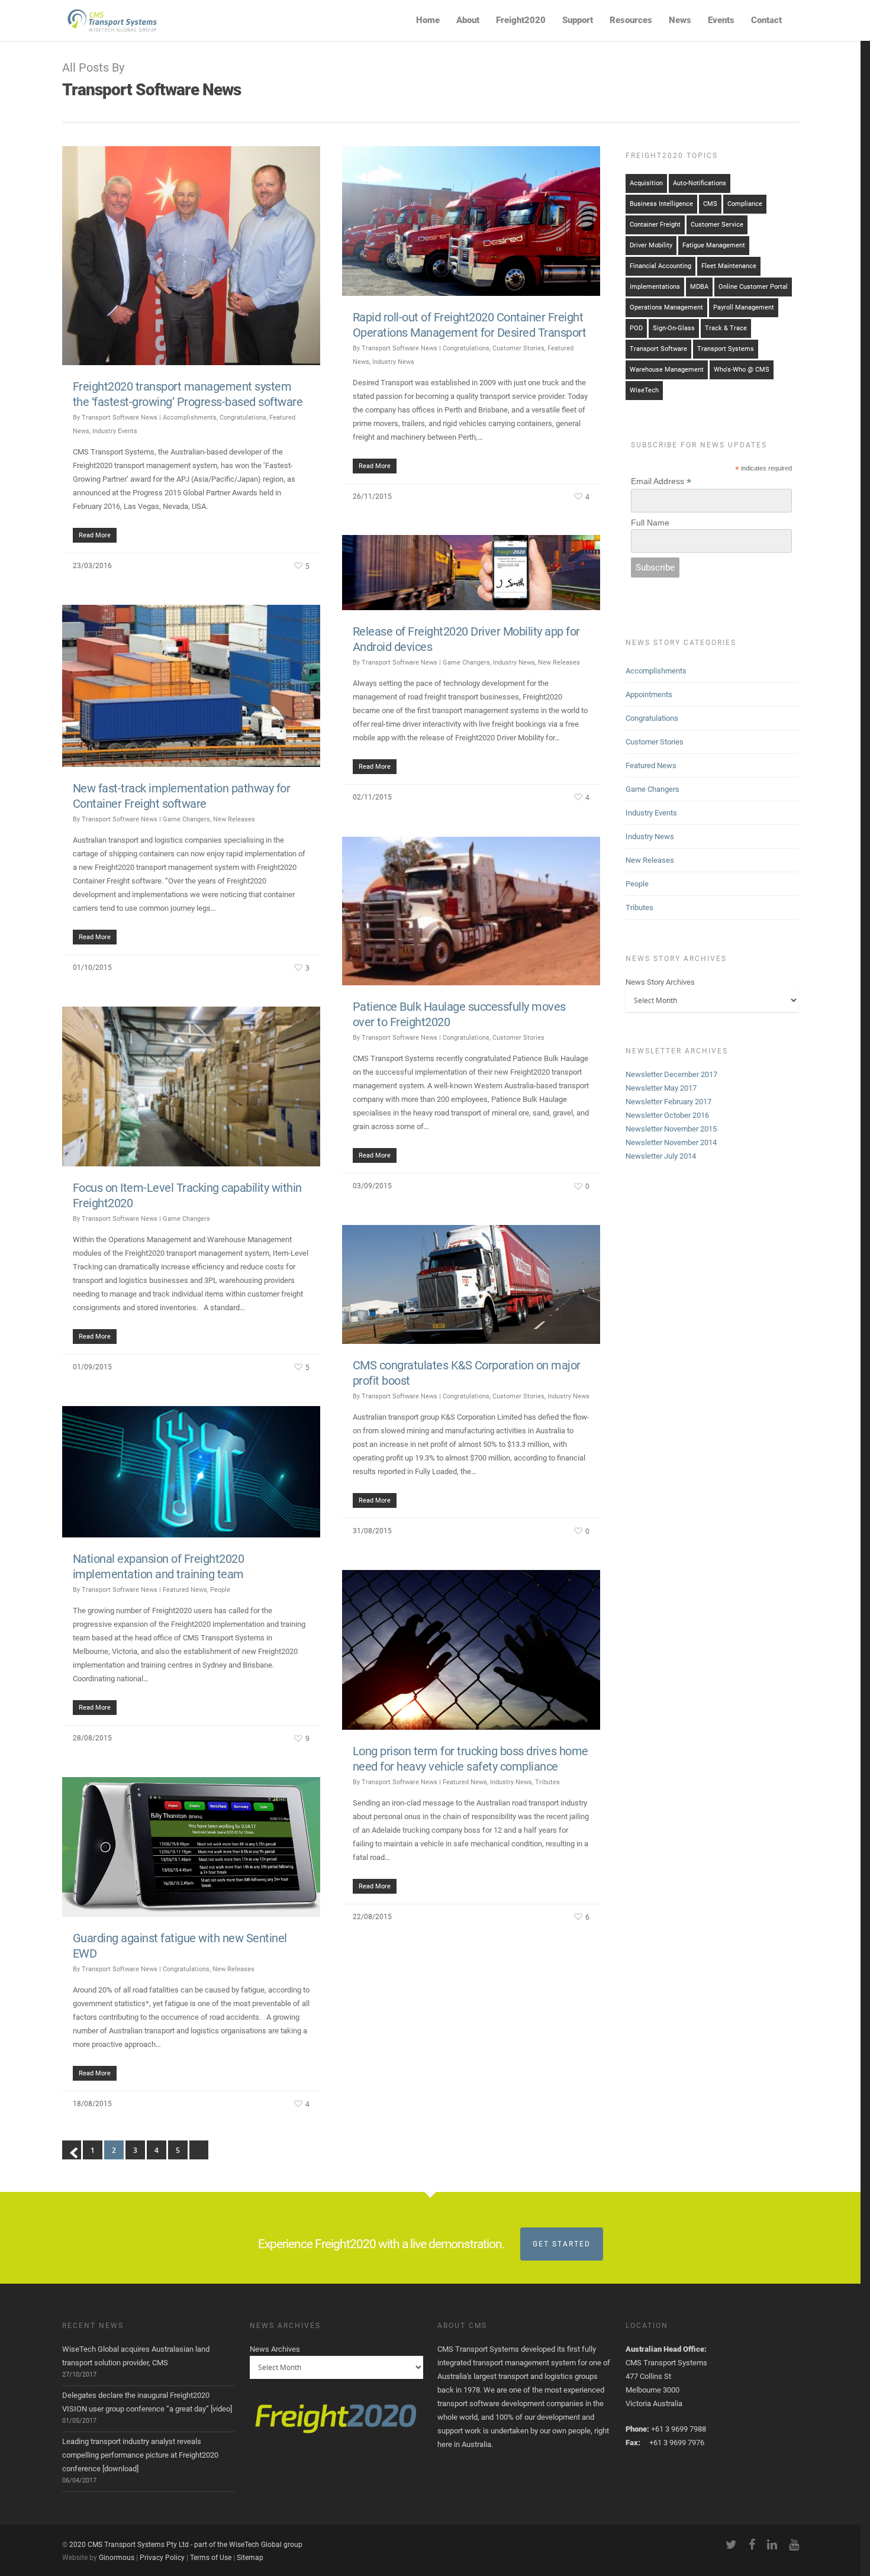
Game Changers (466, 662)
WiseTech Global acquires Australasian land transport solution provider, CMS (136, 2356)
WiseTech (644, 390)
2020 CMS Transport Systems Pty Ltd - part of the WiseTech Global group (186, 2545)
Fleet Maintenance (729, 266)
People (220, 1590)
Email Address (661, 481)
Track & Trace (726, 328)
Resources (631, 20)
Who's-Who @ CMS (742, 370)
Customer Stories (518, 348)
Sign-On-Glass (674, 328)
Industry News (393, 362)
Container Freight (655, 225)
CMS (710, 204)
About (468, 20)
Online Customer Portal (753, 287)
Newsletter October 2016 (667, 1115)
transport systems (726, 349)
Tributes (547, 1782)
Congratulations (243, 417)
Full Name (650, 523)
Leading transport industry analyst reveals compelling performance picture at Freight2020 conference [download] (140, 2455)
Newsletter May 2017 (661, 1088)
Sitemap (250, 2558)
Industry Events (115, 431)
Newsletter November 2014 (671, 1142)
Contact (766, 20)
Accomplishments (190, 417)
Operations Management (666, 307)
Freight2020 (521, 20)
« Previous (72, 2150)
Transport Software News (120, 417)
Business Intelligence (661, 204)
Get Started (562, 2244)
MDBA (699, 287)
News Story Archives (660, 982)
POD (636, 328)
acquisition (646, 183)
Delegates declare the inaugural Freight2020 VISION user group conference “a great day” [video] (147, 2402)
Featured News (185, 1590)
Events (721, 20)
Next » (199, 2150)
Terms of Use (211, 2558)
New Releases (559, 662)
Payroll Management (744, 307)
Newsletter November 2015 (671, 1129)
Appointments (649, 694)
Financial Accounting (660, 266)
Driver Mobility (651, 245)
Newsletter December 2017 (671, 1074)
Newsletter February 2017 (668, 1102)
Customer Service (717, 225)
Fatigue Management (714, 245)
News (680, 20)
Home (428, 20)
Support (578, 20)
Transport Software (658, 349)
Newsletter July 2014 (661, 1156)
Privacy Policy (162, 2558)
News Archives (275, 2349)
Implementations (655, 287)
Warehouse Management (667, 370)
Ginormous (117, 2558)
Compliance (745, 204)
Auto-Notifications (700, 183)
